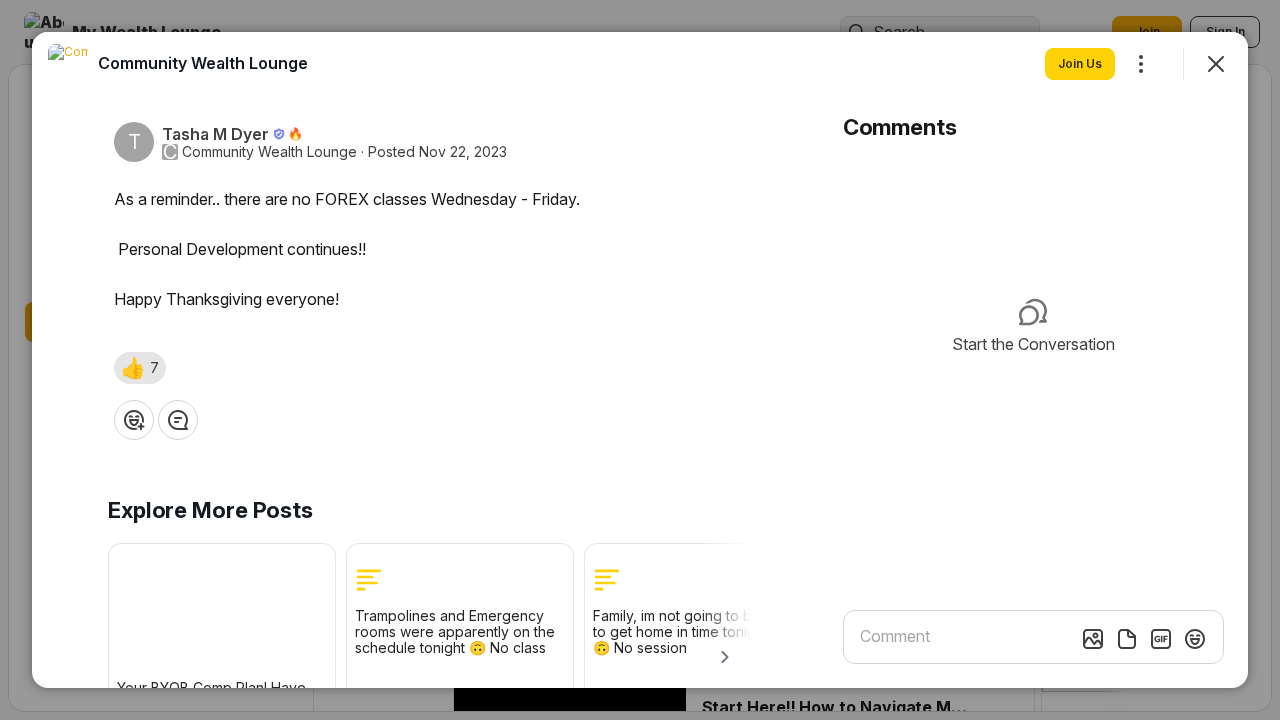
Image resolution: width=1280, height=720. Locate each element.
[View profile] (68, 64)
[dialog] (640, 360)
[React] (134, 420)
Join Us (1080, 63)
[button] (140, 368)
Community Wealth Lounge (269, 152)
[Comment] (178, 420)
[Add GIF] (1161, 639)
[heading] (203, 63)
